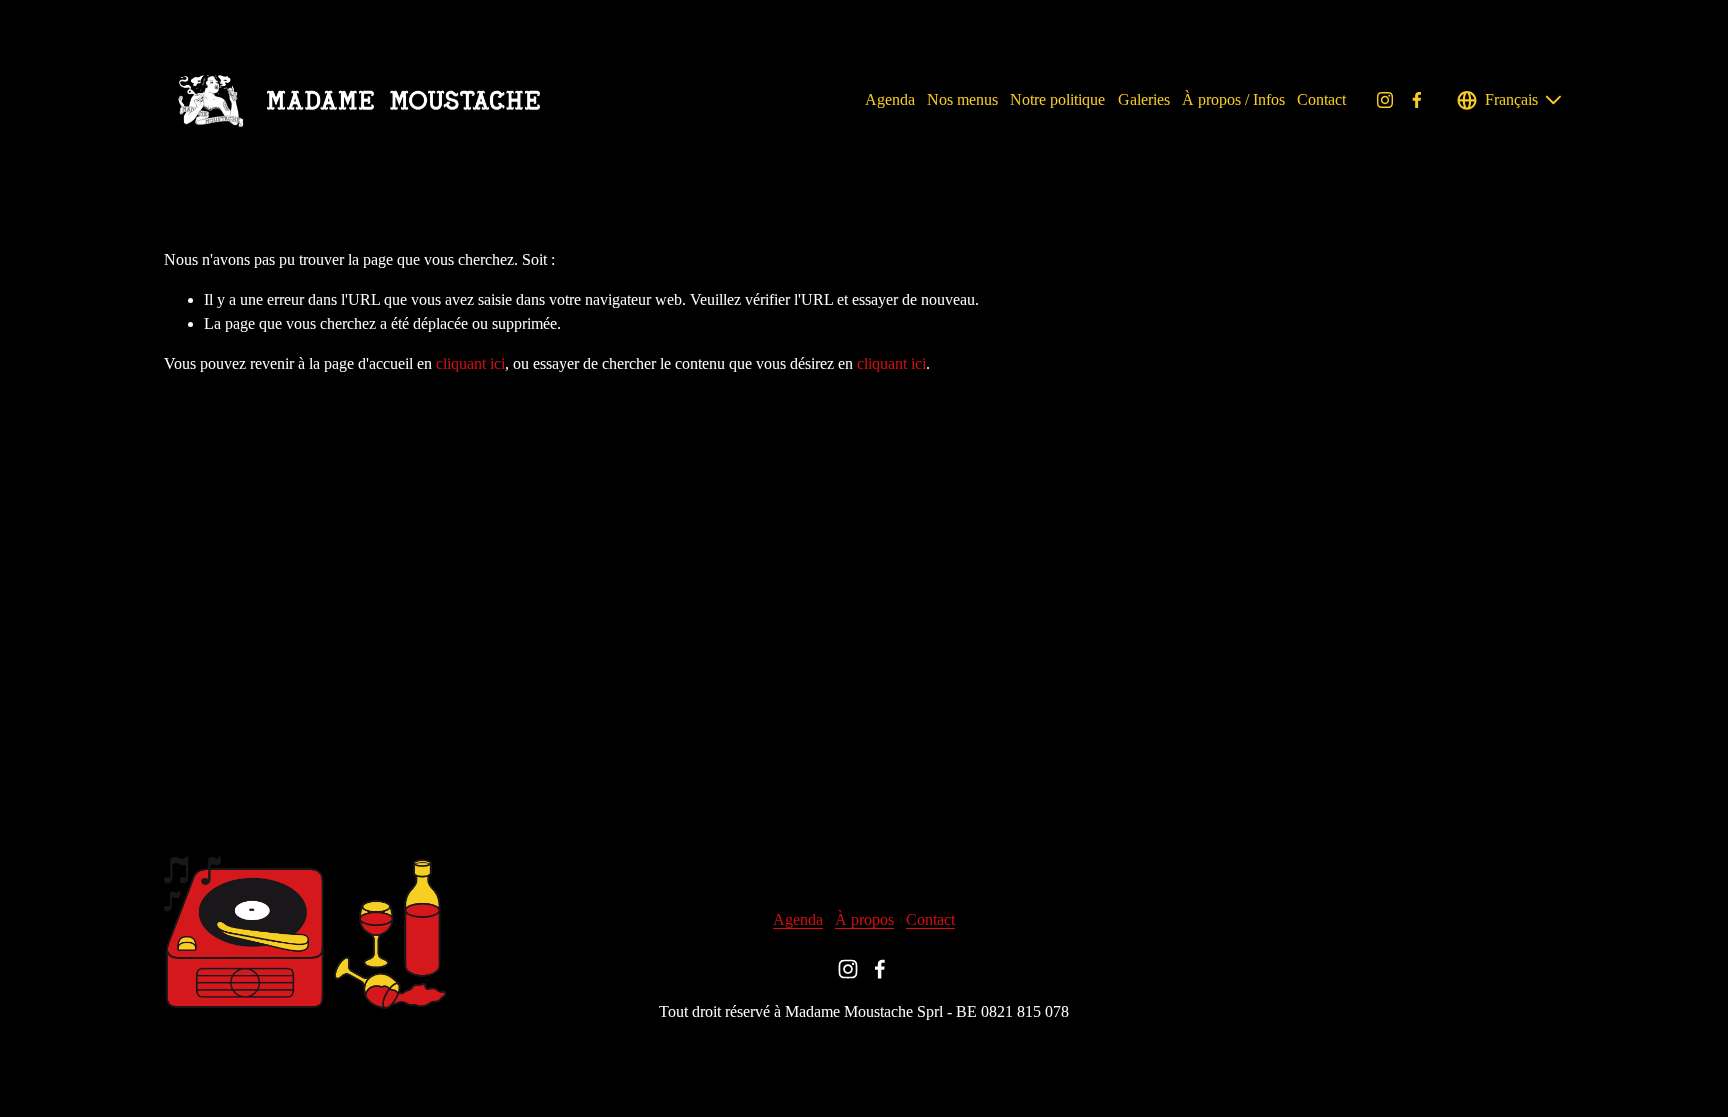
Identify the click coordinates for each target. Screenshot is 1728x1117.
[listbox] (1510, 99)
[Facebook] (1417, 100)
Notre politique (1057, 99)
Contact (1321, 99)
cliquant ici (470, 363)
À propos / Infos (1233, 99)
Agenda (890, 99)
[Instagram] (1385, 100)
